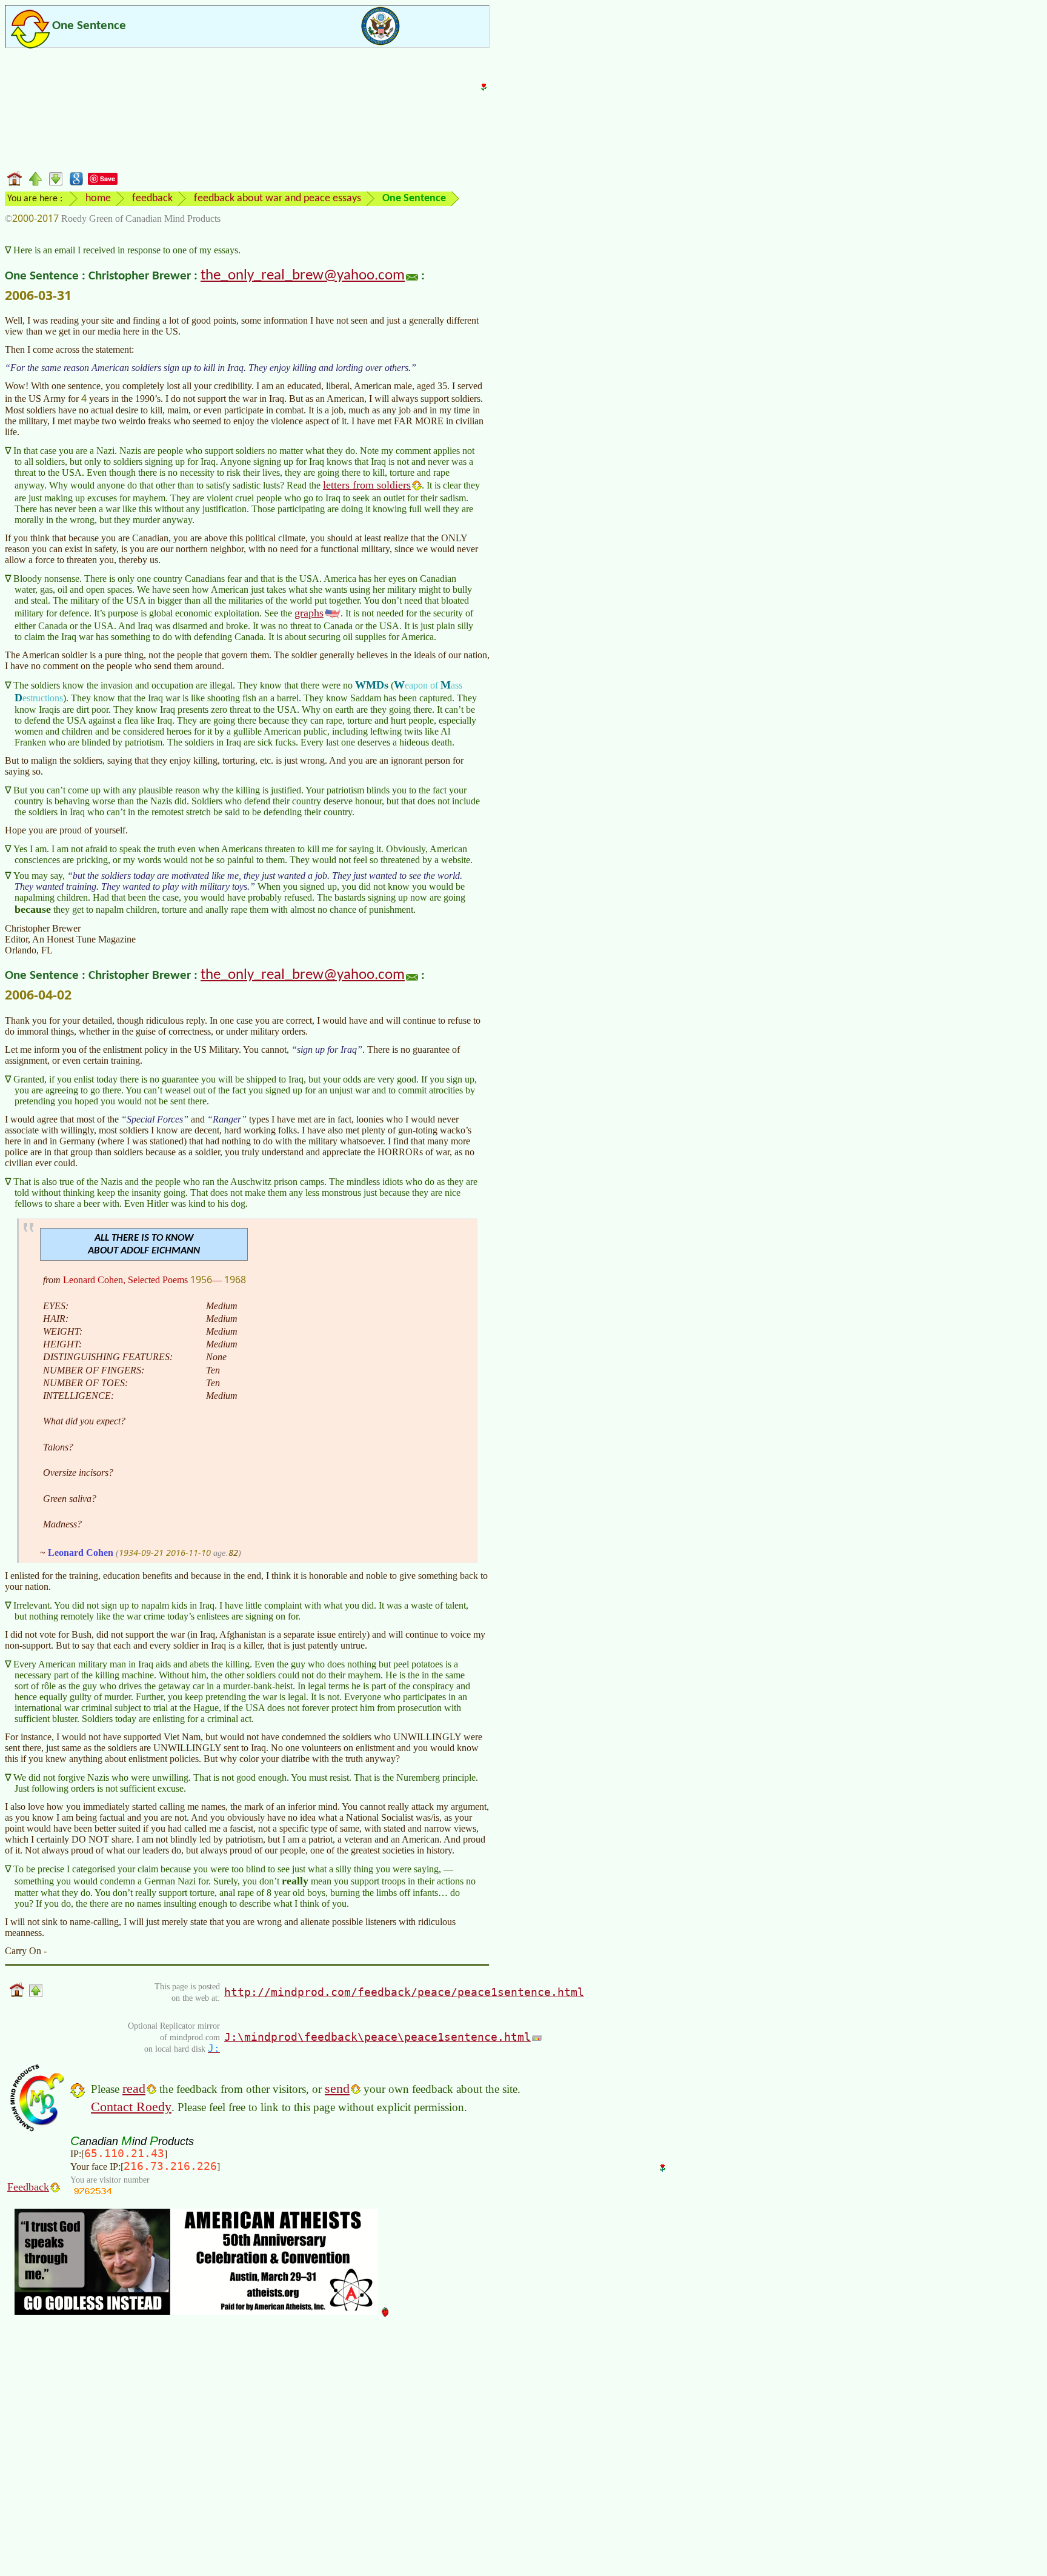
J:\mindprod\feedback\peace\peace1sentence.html (377, 2037)
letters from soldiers (367, 485)
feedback (152, 199)
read (134, 2088)
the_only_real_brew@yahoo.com (303, 276)
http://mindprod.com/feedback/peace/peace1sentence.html (404, 1992)
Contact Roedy (131, 2107)
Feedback (28, 2187)
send (337, 2088)
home (98, 199)
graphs (309, 613)
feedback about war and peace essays (278, 199)
